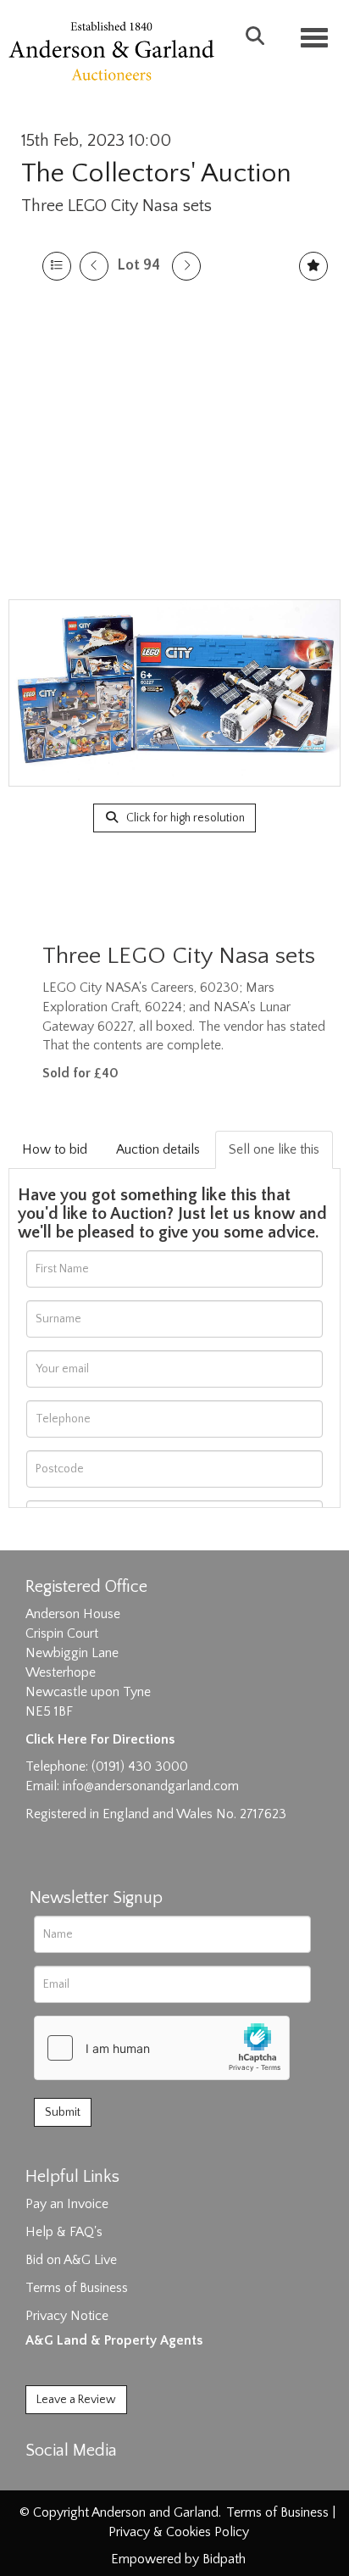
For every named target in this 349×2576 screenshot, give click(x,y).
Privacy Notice (67, 2316)
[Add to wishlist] (313, 266)
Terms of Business (77, 2288)
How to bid (55, 1149)
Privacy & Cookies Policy (179, 2532)
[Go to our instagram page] (112, 2480)
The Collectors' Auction (156, 173)
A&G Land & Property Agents (114, 2340)
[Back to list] (57, 266)
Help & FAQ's (64, 2232)
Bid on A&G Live (71, 2260)
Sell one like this (274, 1149)
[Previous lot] (94, 266)
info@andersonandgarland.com (151, 1786)
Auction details (158, 1149)
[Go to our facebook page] (42, 2480)
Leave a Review (76, 2400)
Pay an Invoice (67, 2204)
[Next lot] (186, 266)
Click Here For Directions (100, 1739)
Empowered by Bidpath (178, 2559)
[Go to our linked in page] (77, 2480)
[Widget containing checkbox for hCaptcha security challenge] (162, 2048)
